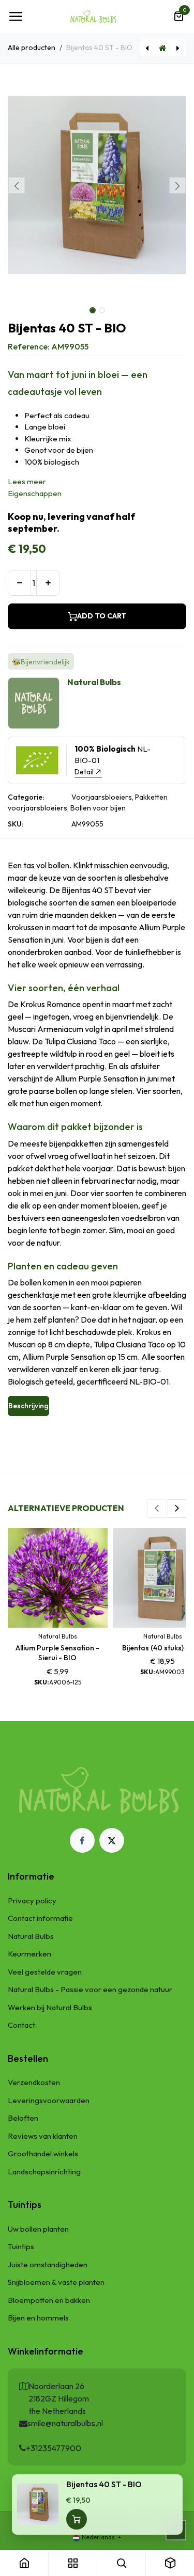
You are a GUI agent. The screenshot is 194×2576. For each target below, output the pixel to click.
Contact (21, 2025)
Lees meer (27, 481)
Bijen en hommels (38, 2318)
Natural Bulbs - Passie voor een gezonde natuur (90, 1989)
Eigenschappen (35, 493)
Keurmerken (29, 1954)
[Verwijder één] (19, 583)
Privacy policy (32, 1901)
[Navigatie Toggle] (16, 17)
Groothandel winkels (43, 2153)
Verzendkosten (34, 2082)
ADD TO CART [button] (102, 616)
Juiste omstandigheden (48, 2264)
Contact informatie (40, 1918)
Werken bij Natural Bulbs (50, 2007)
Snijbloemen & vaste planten (56, 2282)
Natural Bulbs (31, 1936)
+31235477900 (54, 2448)
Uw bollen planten (38, 2229)
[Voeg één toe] (48, 583)
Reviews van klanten (43, 2136)
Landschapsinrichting (44, 2172)
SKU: (16, 824)
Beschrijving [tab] (28, 1406)
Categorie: (26, 797)
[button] (17, 185)
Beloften (23, 2118)
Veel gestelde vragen (45, 1972)
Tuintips (21, 2246)
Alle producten (32, 47)
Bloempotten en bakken (49, 2300)
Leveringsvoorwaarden (49, 2100)
